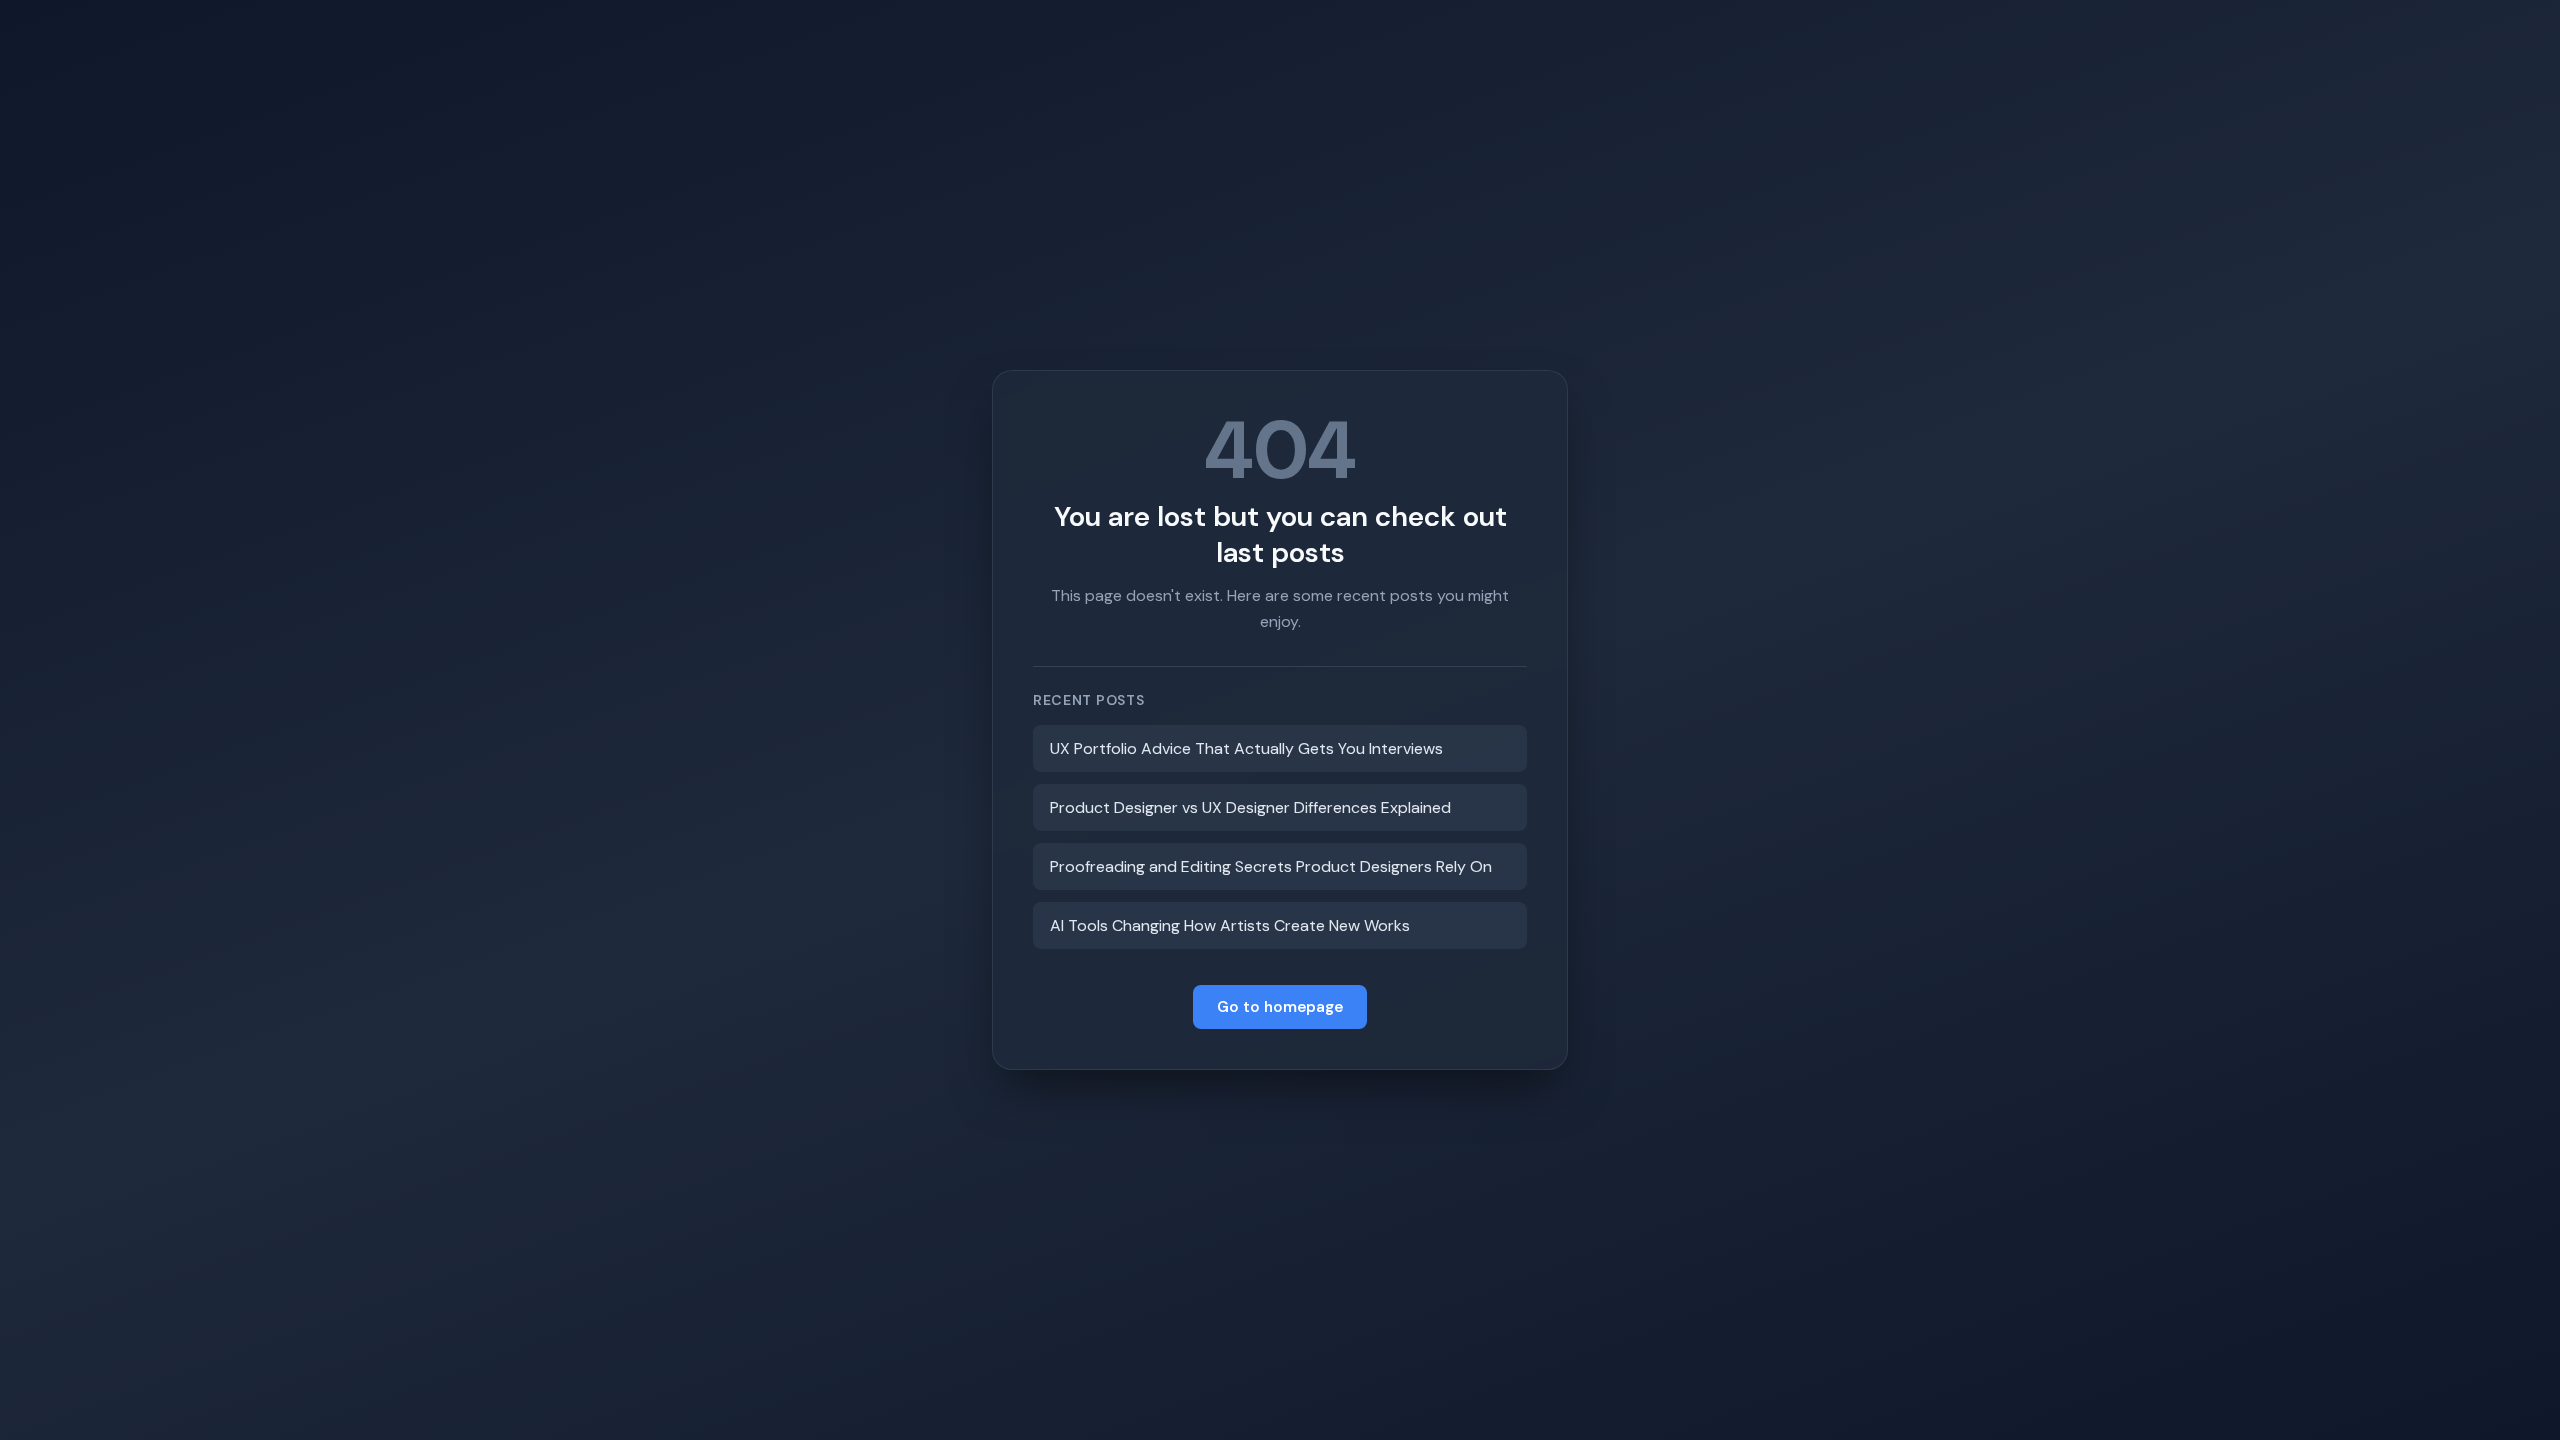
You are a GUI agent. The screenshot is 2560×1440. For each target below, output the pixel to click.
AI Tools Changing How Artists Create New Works (1230, 925)
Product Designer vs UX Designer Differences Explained (1250, 807)
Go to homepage (1280, 1007)
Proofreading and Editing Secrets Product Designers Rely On (1271, 866)
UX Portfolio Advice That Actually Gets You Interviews (1246, 748)
